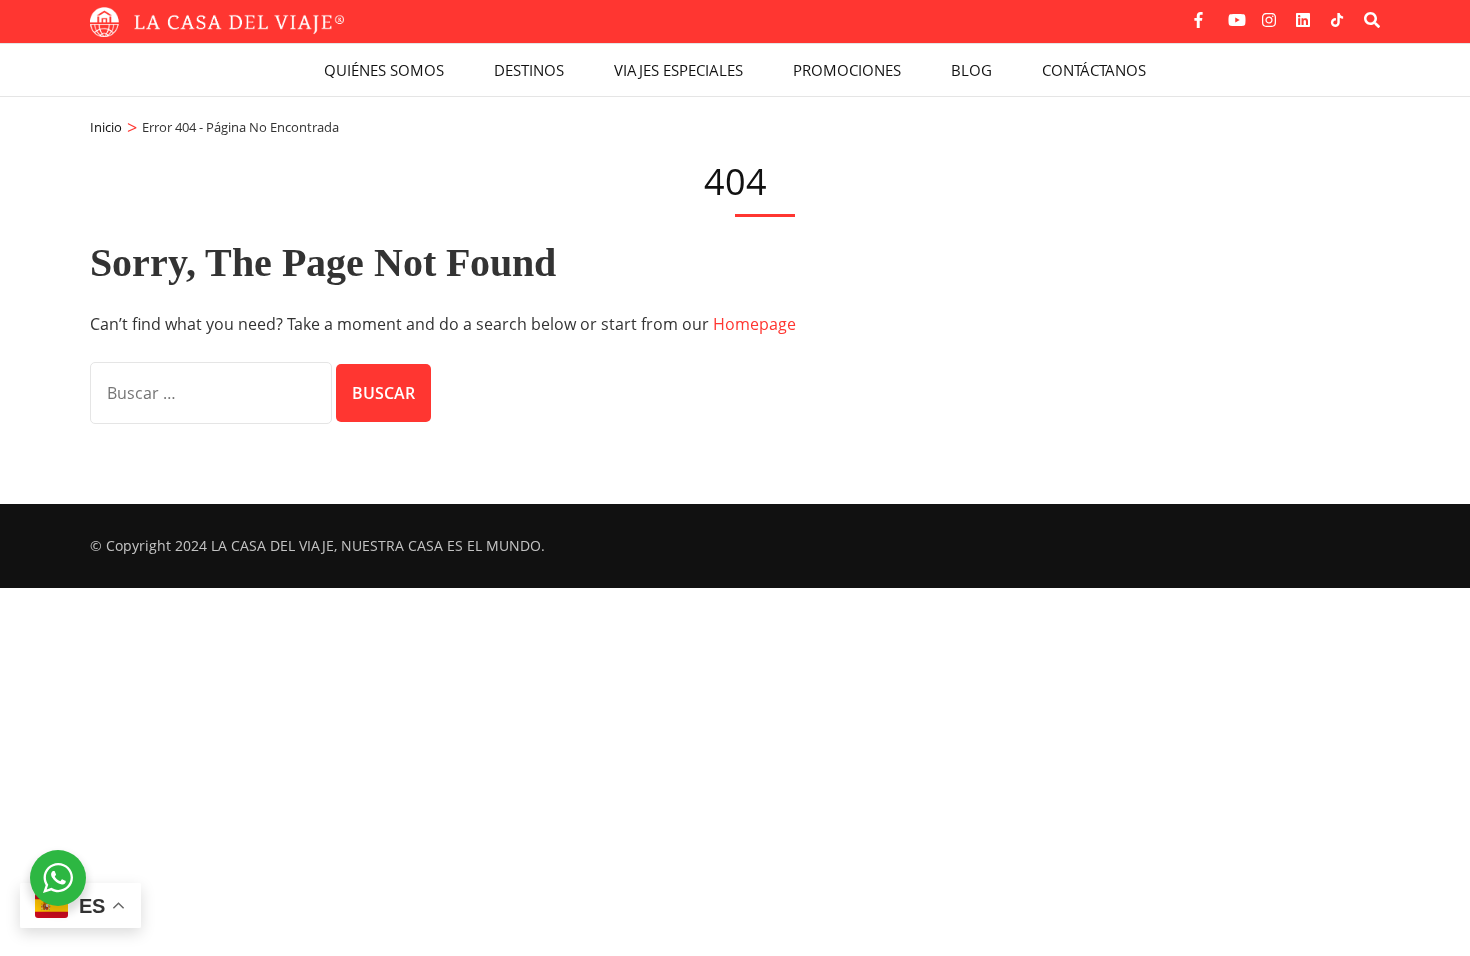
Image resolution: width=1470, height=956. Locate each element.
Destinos (529, 70)
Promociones (847, 70)
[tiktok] (1337, 20)
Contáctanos (1094, 70)
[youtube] (1235, 13)
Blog (971, 70)
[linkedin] (1303, 13)
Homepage (754, 324)
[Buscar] (1372, 20)
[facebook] (1201, 13)
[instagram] (1269, 13)
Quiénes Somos (384, 70)
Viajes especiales (678, 70)
